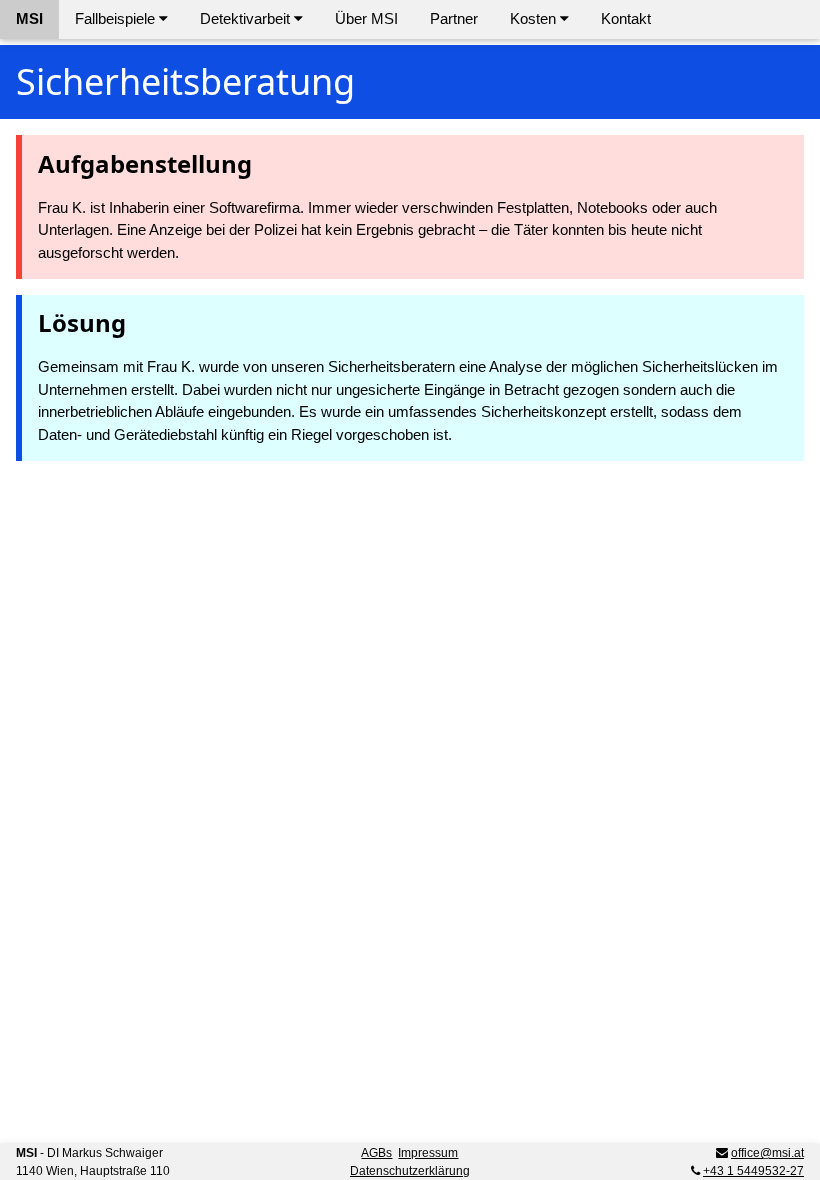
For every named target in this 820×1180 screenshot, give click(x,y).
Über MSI (366, 18)
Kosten (535, 18)
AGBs (376, 1153)
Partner (454, 18)
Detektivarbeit (247, 18)
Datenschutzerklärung (410, 1171)
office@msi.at (767, 1153)
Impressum (428, 1153)
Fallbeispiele (117, 18)
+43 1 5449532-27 (753, 1171)
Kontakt (626, 18)
